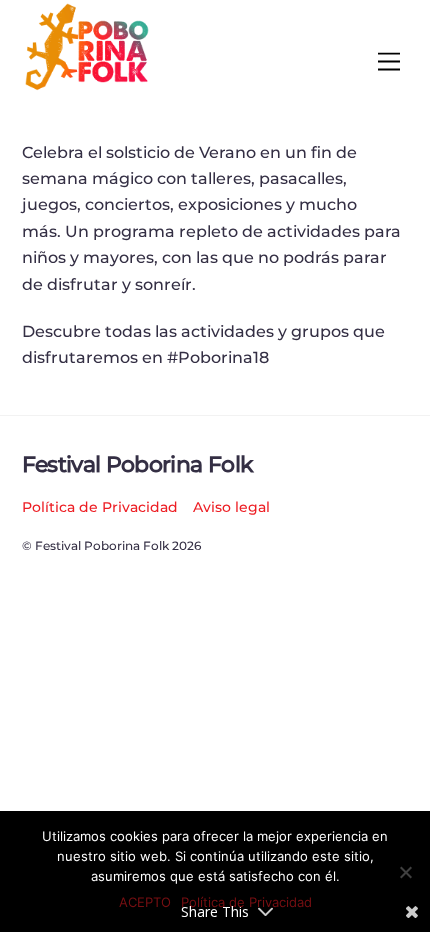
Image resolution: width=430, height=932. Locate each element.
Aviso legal (231, 507)
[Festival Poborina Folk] (87, 85)
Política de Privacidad (100, 507)
